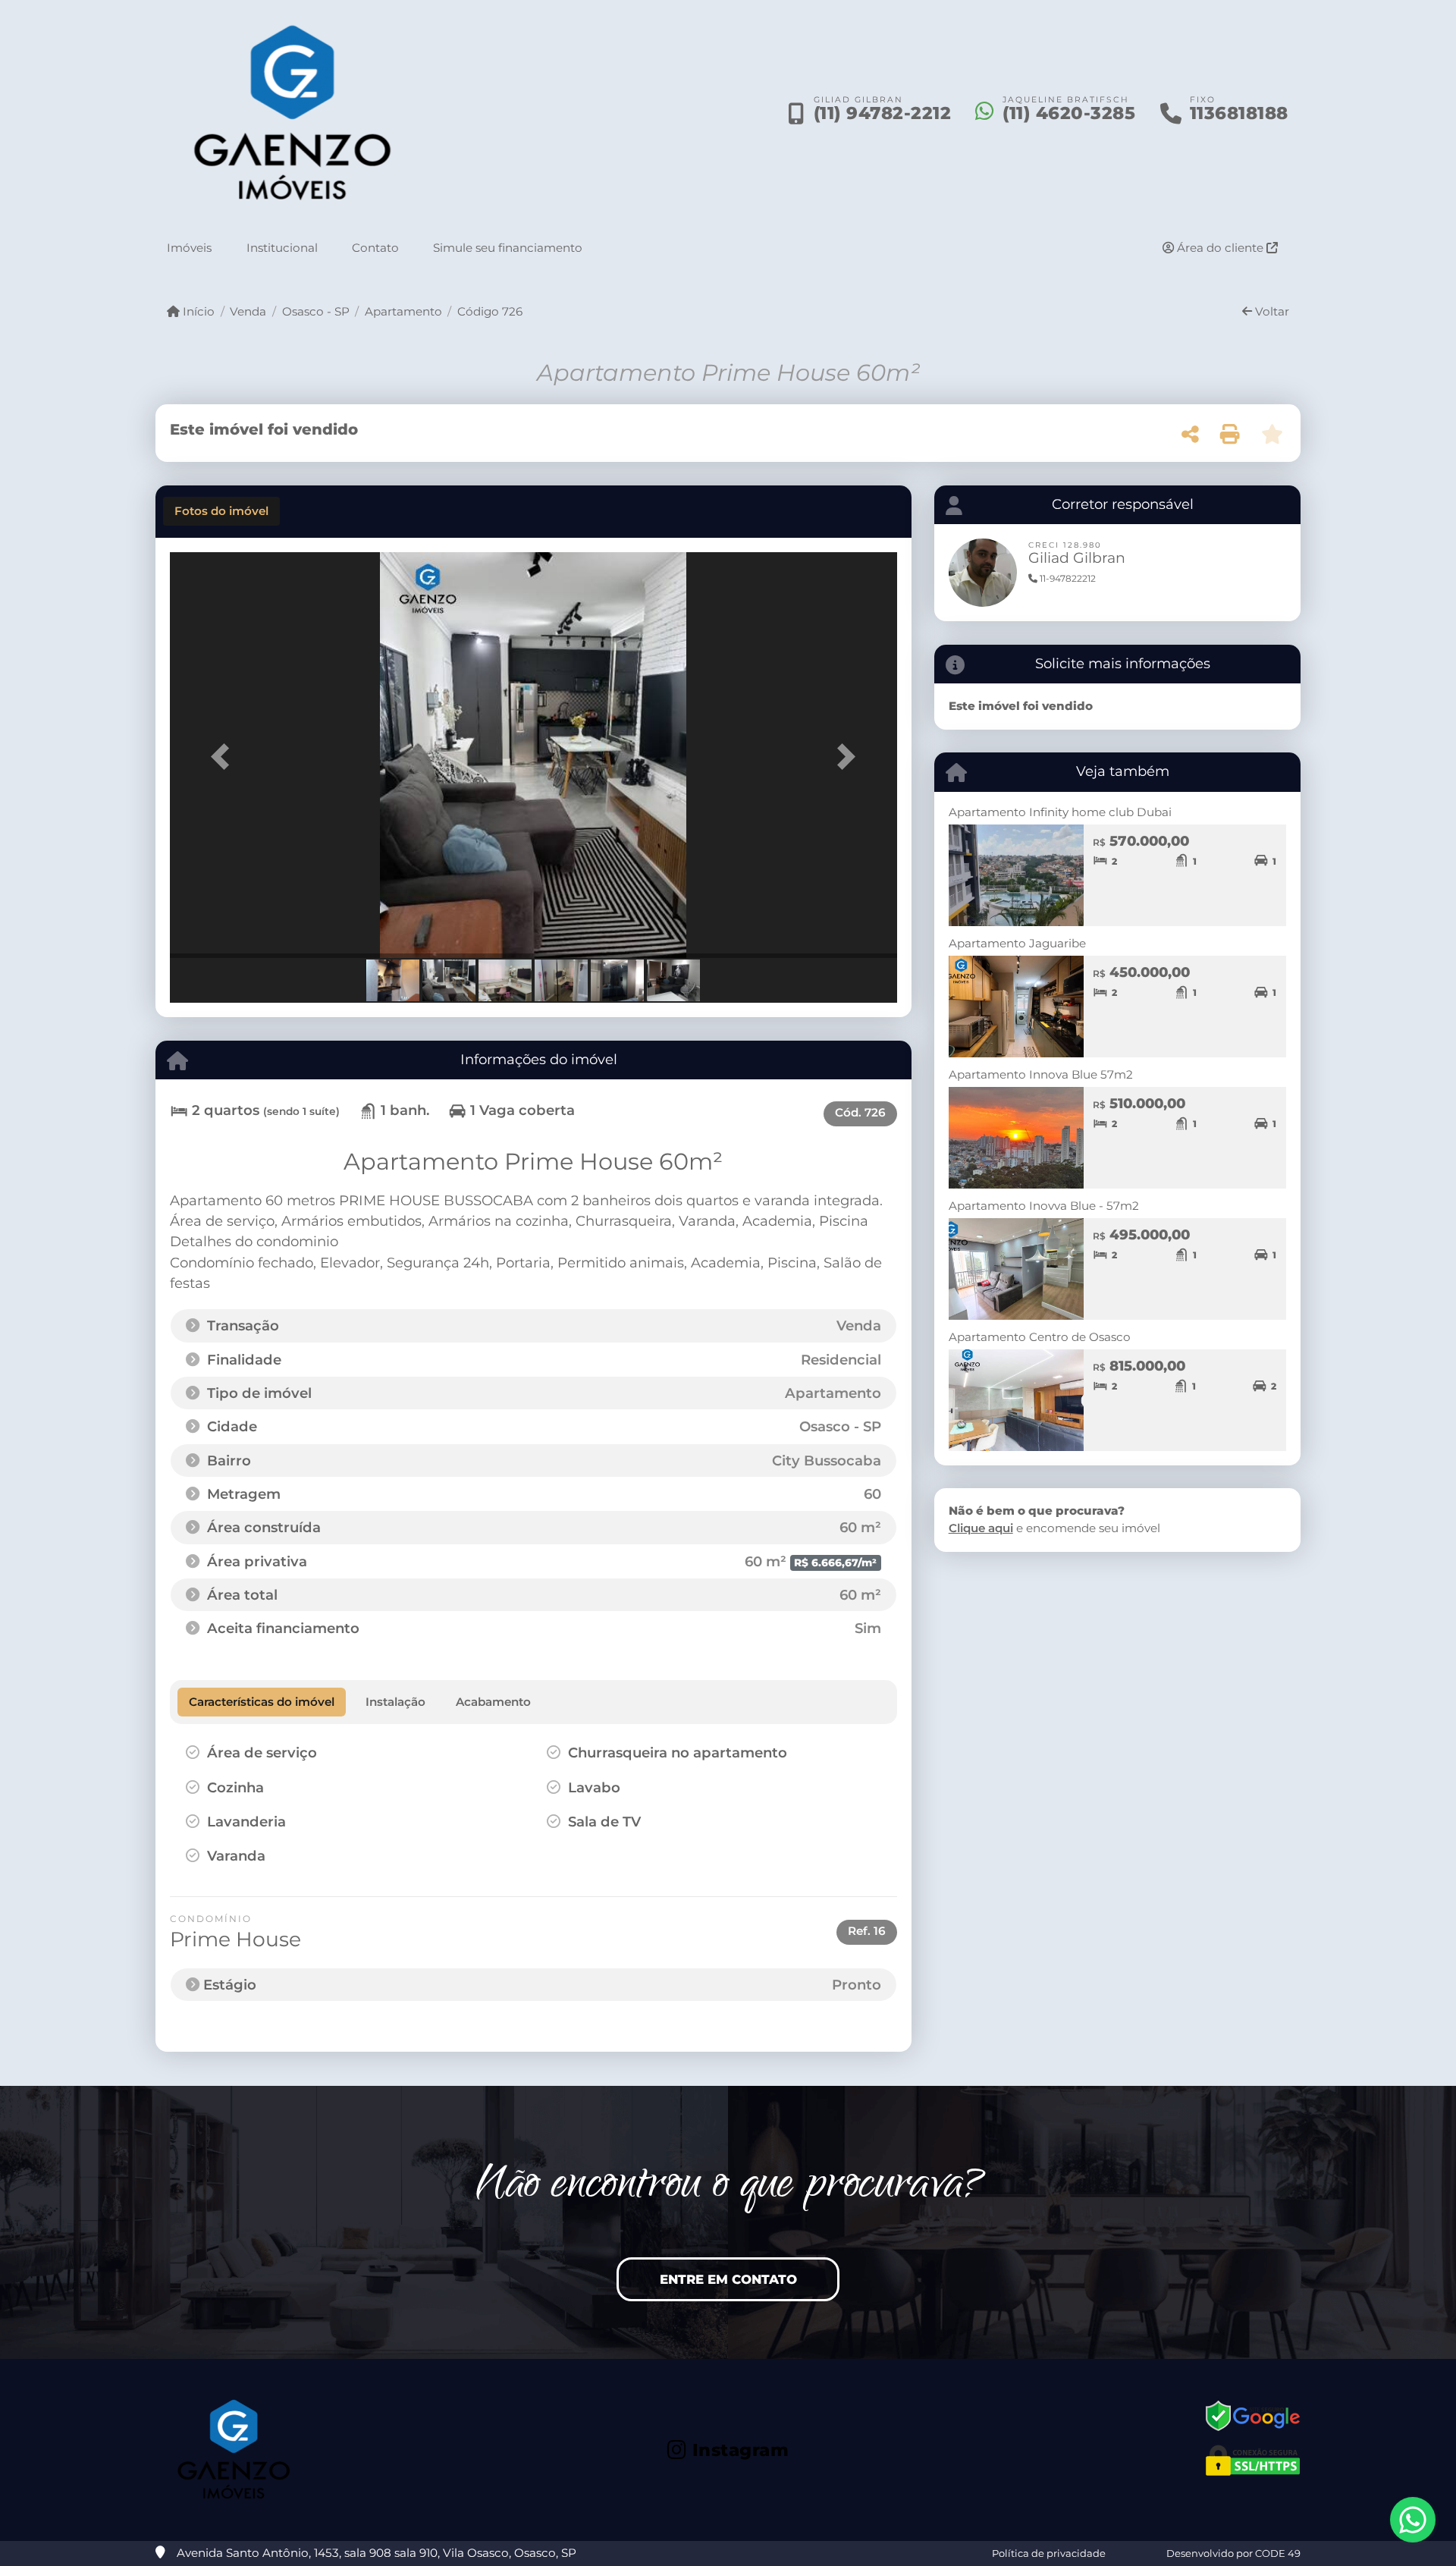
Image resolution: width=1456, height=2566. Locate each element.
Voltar (1271, 311)
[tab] (221, 511)
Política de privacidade (1049, 2553)
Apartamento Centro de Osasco (1040, 1337)
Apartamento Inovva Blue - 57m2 (1044, 1206)
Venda (248, 311)
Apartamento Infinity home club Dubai (1060, 812)
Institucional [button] (282, 247)
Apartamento (403, 311)
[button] (224, 757)
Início (197, 311)
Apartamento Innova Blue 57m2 (1041, 1074)
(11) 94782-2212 (883, 114)
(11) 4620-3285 (1069, 114)
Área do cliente (1220, 247)
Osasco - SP (315, 311)
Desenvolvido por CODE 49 (1233, 2553)
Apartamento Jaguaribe (1017, 943)
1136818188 (1239, 114)
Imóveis (189, 247)
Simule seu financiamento (508, 247)
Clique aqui (981, 1528)
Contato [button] (375, 247)
